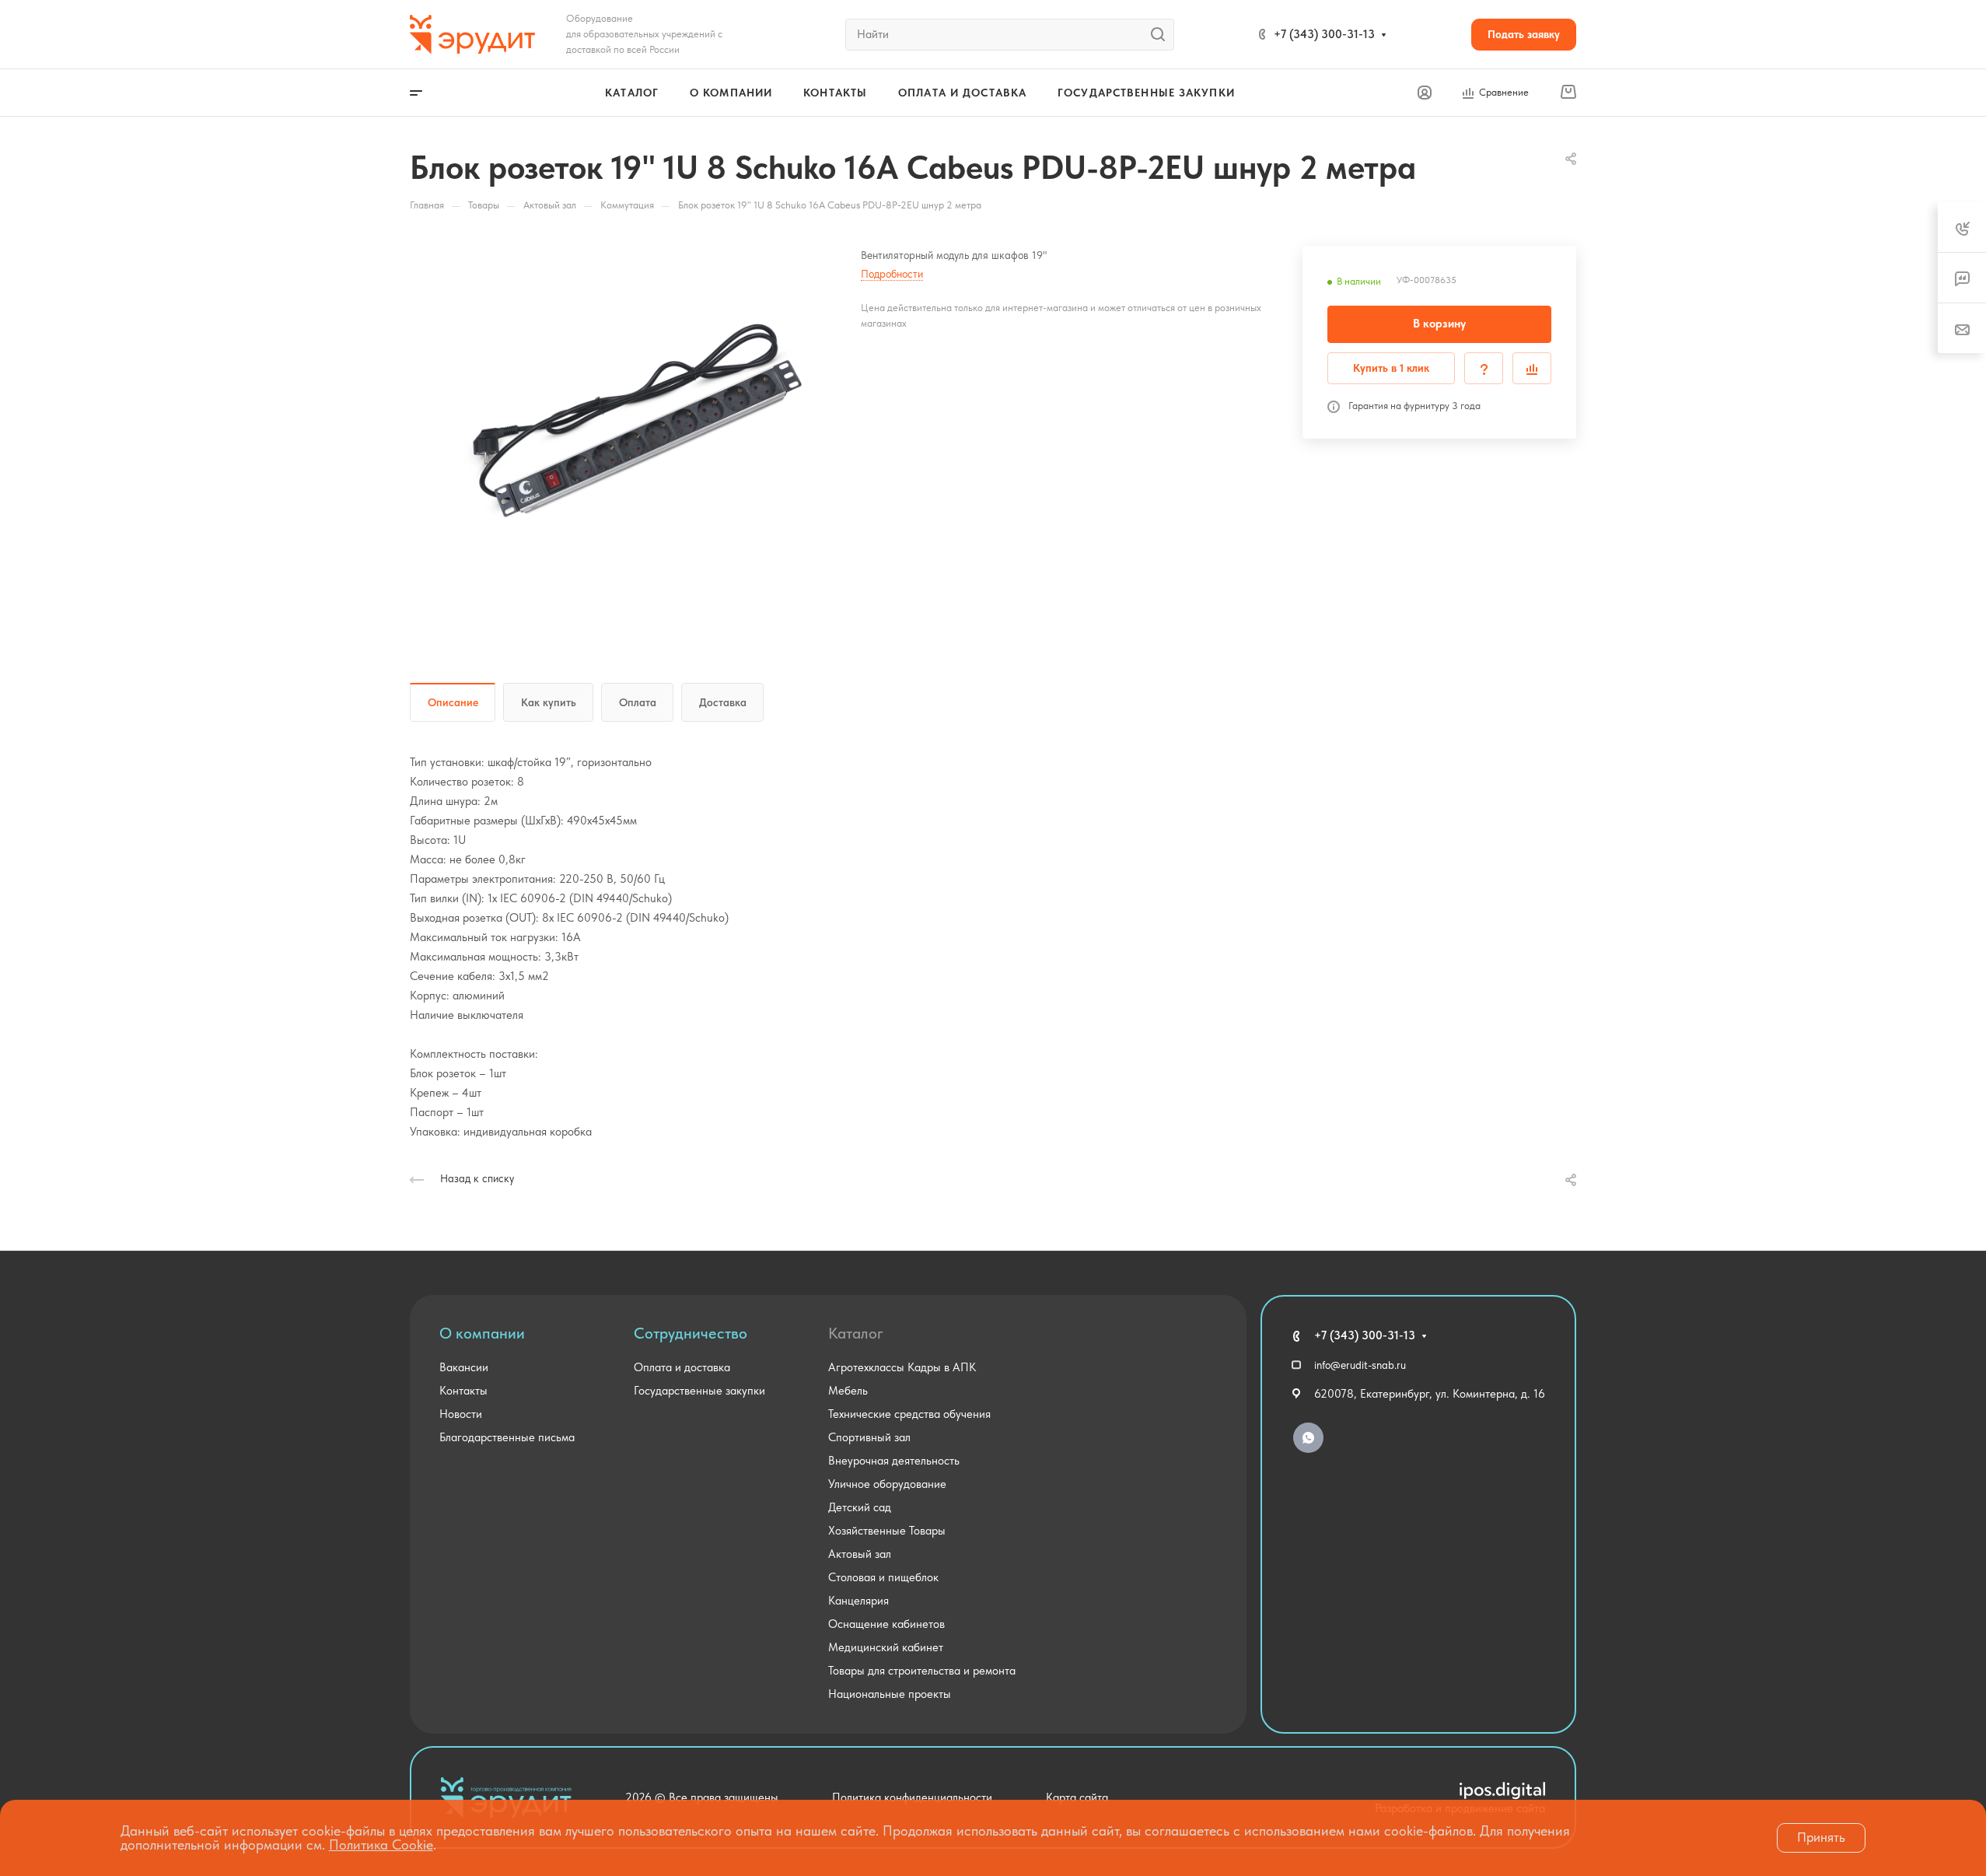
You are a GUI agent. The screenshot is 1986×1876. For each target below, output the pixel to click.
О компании (482, 1333)
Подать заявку (1524, 34)
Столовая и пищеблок (883, 1577)
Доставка (723, 702)
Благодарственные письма (507, 1437)
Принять (1821, 1837)
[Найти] (1162, 35)
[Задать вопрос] (1484, 368)
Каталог (856, 1333)
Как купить (549, 702)
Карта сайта (1077, 1797)
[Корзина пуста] (1568, 93)
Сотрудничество (691, 1333)
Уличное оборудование (887, 1484)
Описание (453, 702)
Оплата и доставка (682, 1367)
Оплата (638, 702)
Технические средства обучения (909, 1414)
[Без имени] (635, 422)
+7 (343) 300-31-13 (1324, 34)
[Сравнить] (1532, 368)
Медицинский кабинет (886, 1647)
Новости (461, 1414)
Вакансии (464, 1367)
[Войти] (1425, 93)
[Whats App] (1308, 1438)
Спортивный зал (869, 1437)
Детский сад (860, 1507)
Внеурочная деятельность (894, 1461)
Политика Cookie (381, 1844)
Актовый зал (860, 1554)
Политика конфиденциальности (912, 1797)
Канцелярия (858, 1601)
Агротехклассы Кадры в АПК (902, 1367)
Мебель (848, 1391)
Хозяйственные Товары (887, 1531)
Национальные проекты (890, 1694)
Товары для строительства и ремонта (922, 1671)
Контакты (463, 1391)
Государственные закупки (699, 1391)
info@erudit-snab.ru (1360, 1365)
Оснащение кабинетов (886, 1624)
